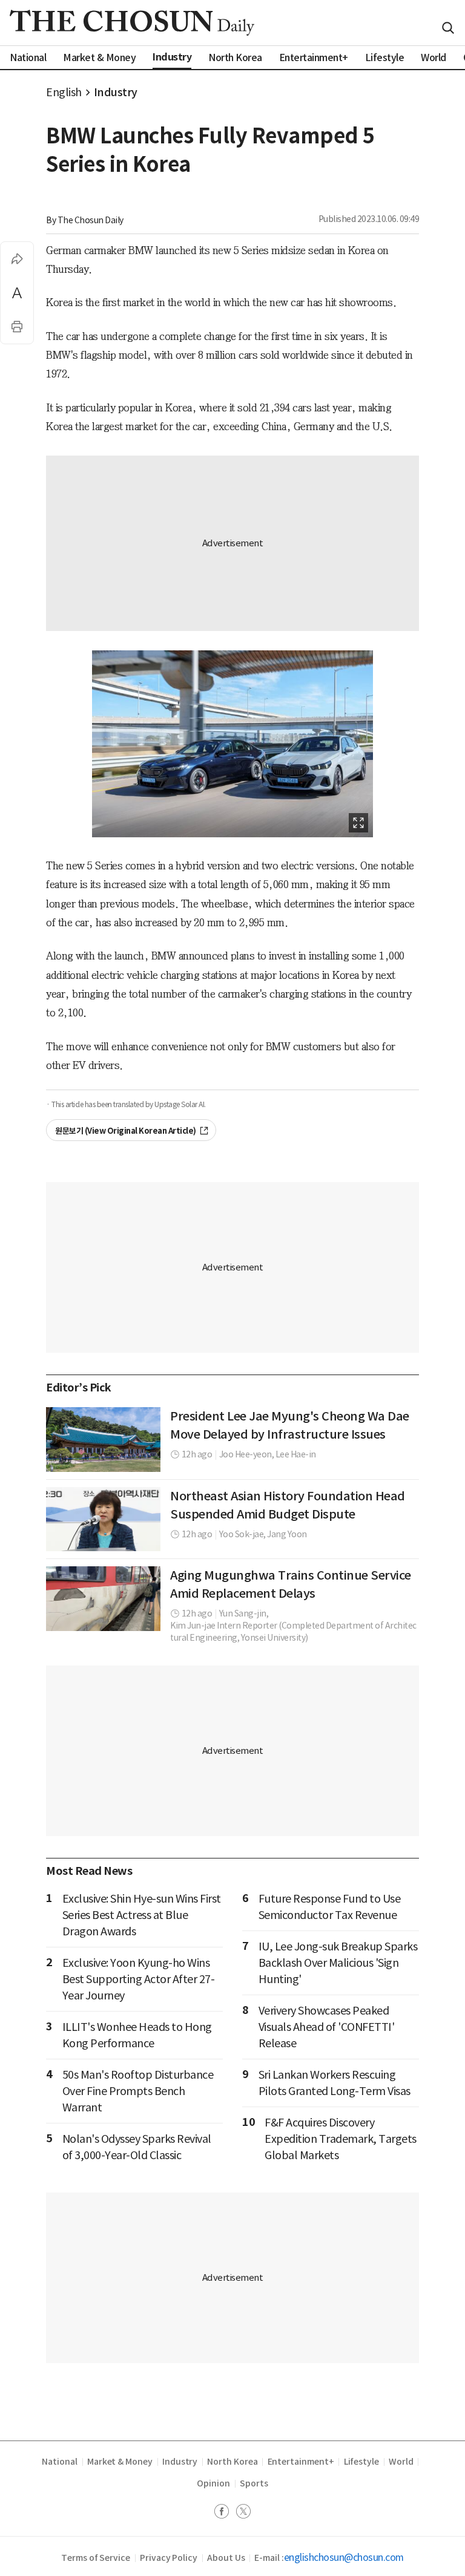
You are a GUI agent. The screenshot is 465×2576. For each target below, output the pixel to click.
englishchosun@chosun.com (344, 2557)
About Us (226, 2558)
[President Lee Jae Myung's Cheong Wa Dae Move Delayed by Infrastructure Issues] (103, 1439)
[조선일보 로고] (132, 23)
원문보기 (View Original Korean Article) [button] (126, 1131)
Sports (254, 2483)
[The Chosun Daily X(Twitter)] (243, 2513)
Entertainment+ (301, 2462)
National (59, 2462)
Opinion (213, 2483)
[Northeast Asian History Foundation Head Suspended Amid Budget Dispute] (103, 1519)
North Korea (232, 2462)
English (64, 92)
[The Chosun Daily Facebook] (225, 2513)
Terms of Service (96, 2558)
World (401, 2462)
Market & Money (120, 2462)
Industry (116, 92)
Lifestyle (361, 2462)
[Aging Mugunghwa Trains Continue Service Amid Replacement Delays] (103, 1598)
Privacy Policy (169, 2558)
